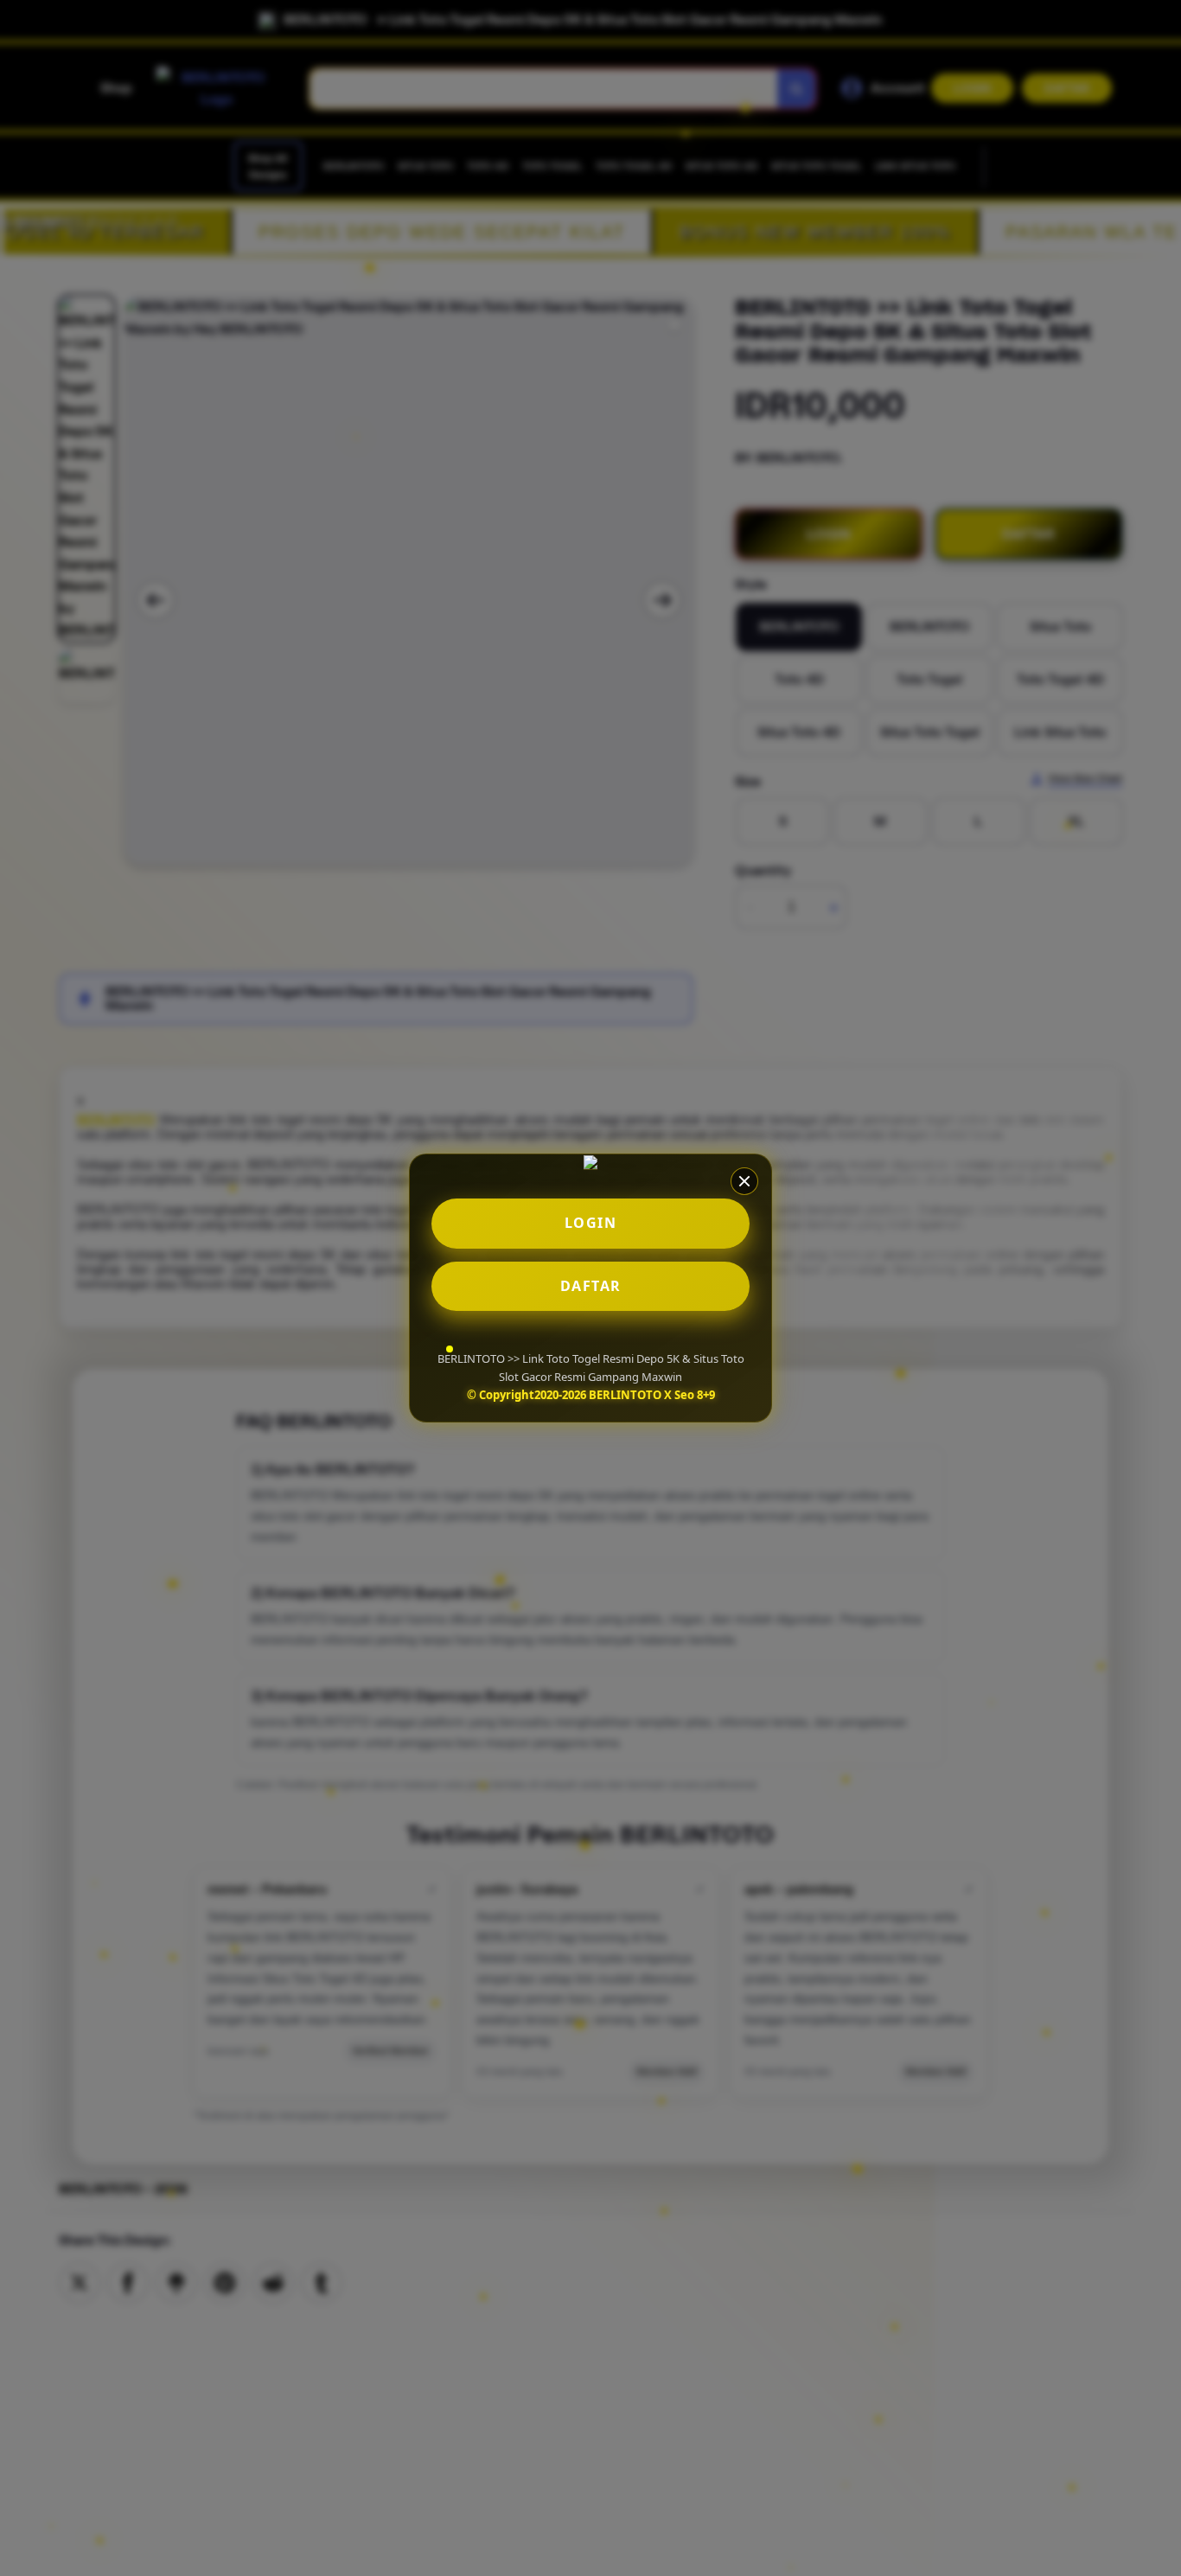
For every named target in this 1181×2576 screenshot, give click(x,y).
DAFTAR (591, 1286)
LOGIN (591, 1223)
